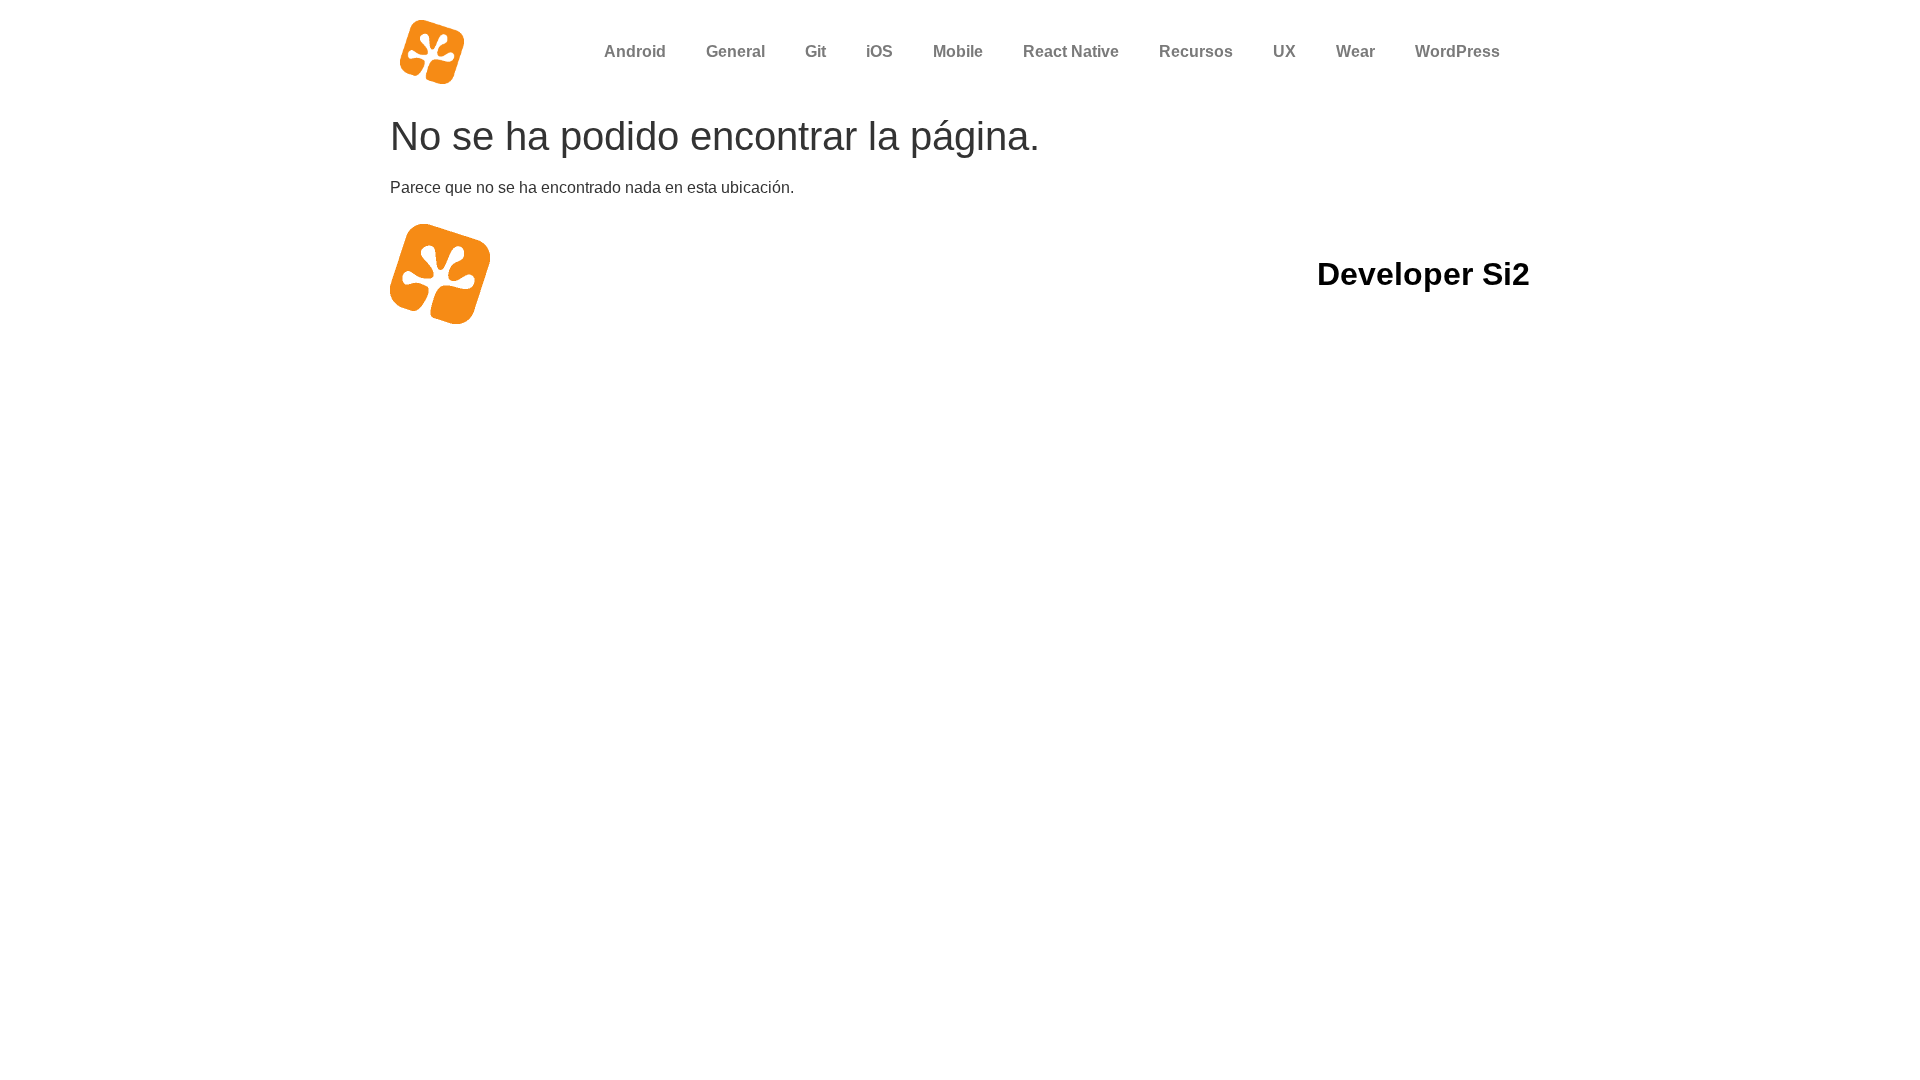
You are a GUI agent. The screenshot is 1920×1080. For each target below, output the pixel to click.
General (735, 51)
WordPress (1457, 51)
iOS (879, 51)
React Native (1071, 51)
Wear (1355, 51)
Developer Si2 (1423, 274)
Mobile (958, 51)
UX (1284, 51)
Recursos (1196, 51)
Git (815, 51)
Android (635, 51)
